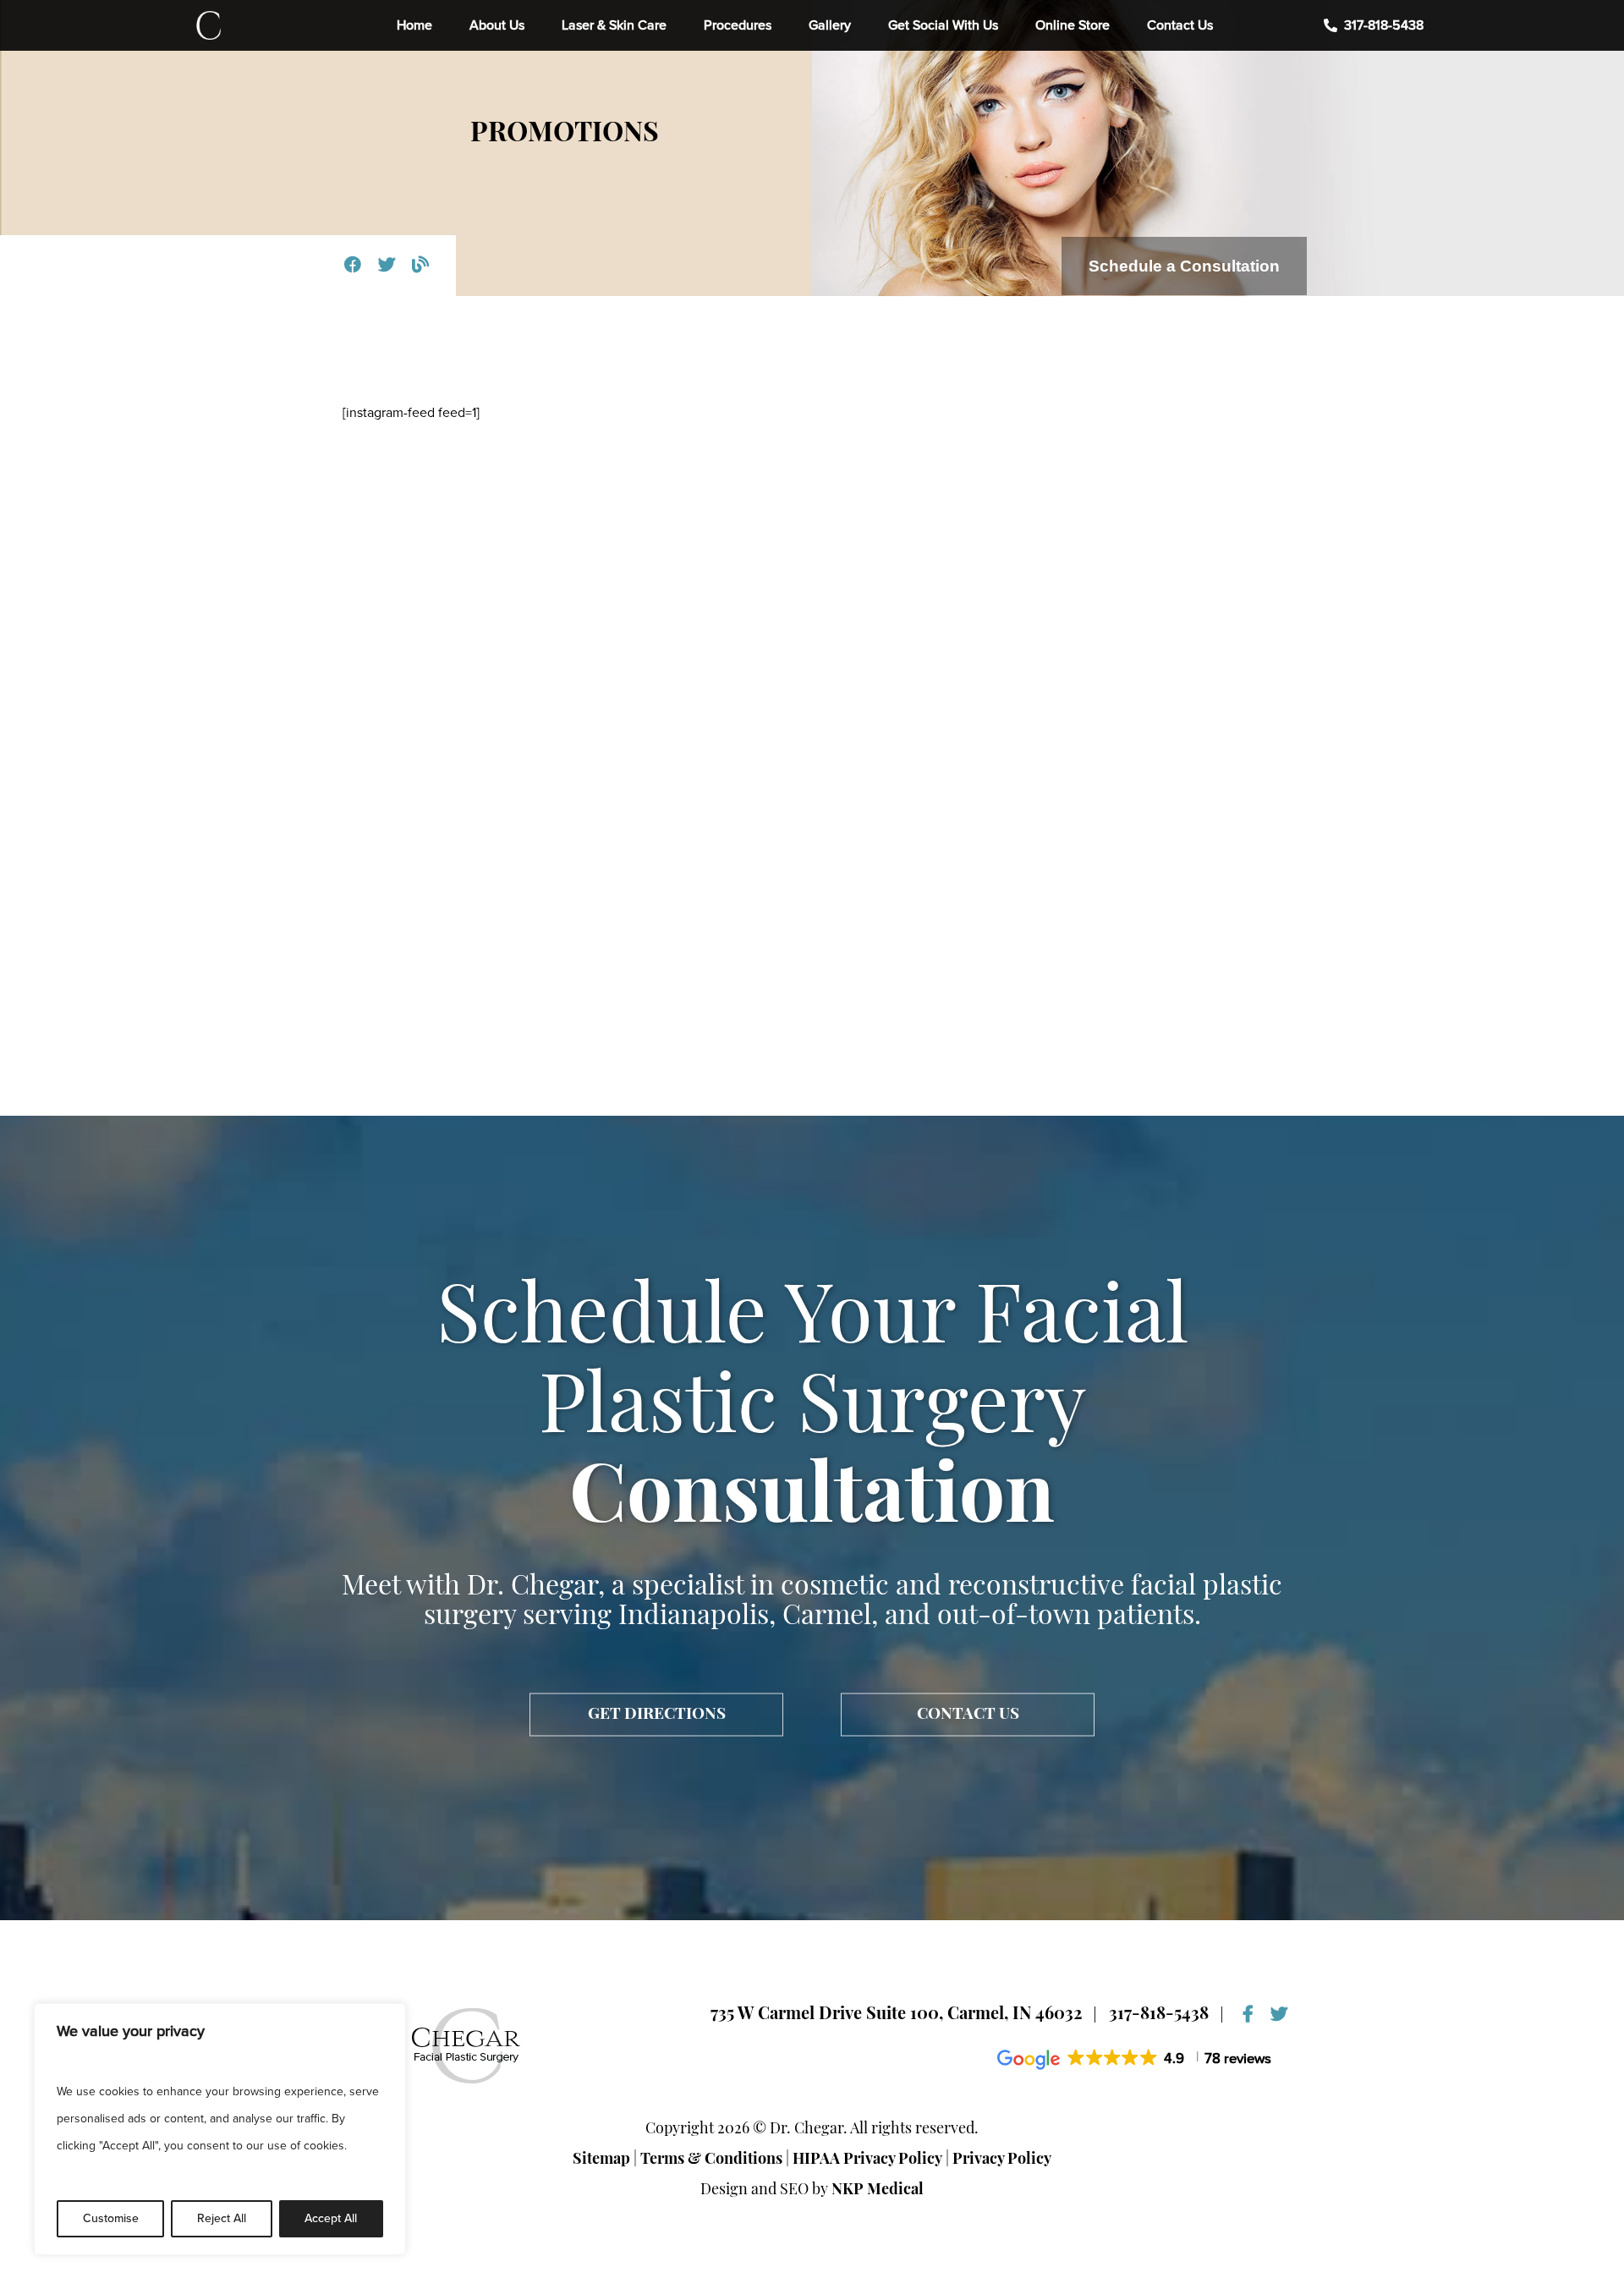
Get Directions (657, 1714)
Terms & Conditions (711, 2160)
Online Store (1073, 25)
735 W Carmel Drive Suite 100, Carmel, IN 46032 (896, 2015)
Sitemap (601, 2160)
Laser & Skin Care (614, 25)
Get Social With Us (943, 25)
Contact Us (1180, 25)
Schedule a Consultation (1184, 266)
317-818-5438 (1384, 25)
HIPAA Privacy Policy (867, 2160)
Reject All (222, 2218)
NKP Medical (878, 2191)
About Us (497, 25)
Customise (111, 2218)
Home (414, 25)
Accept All (331, 2218)
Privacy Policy (1002, 2160)
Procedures (738, 25)
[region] (220, 2129)
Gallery (830, 25)
